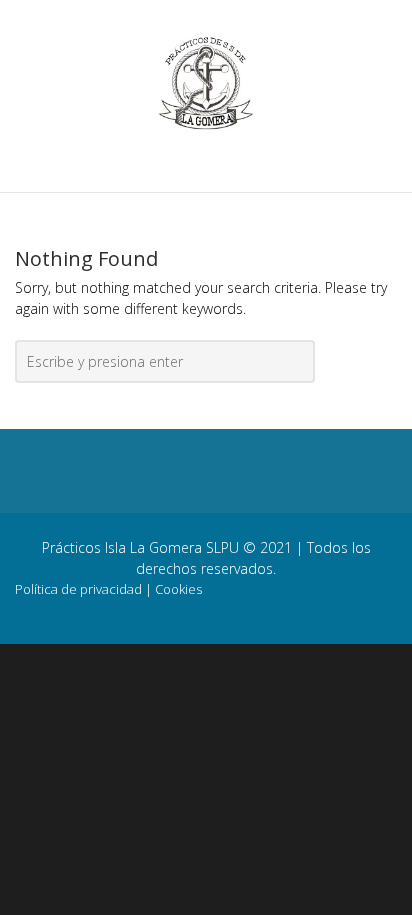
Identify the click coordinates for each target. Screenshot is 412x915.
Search (297, 366)
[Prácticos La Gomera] (206, 81)
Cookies (178, 589)
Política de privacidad (78, 589)
